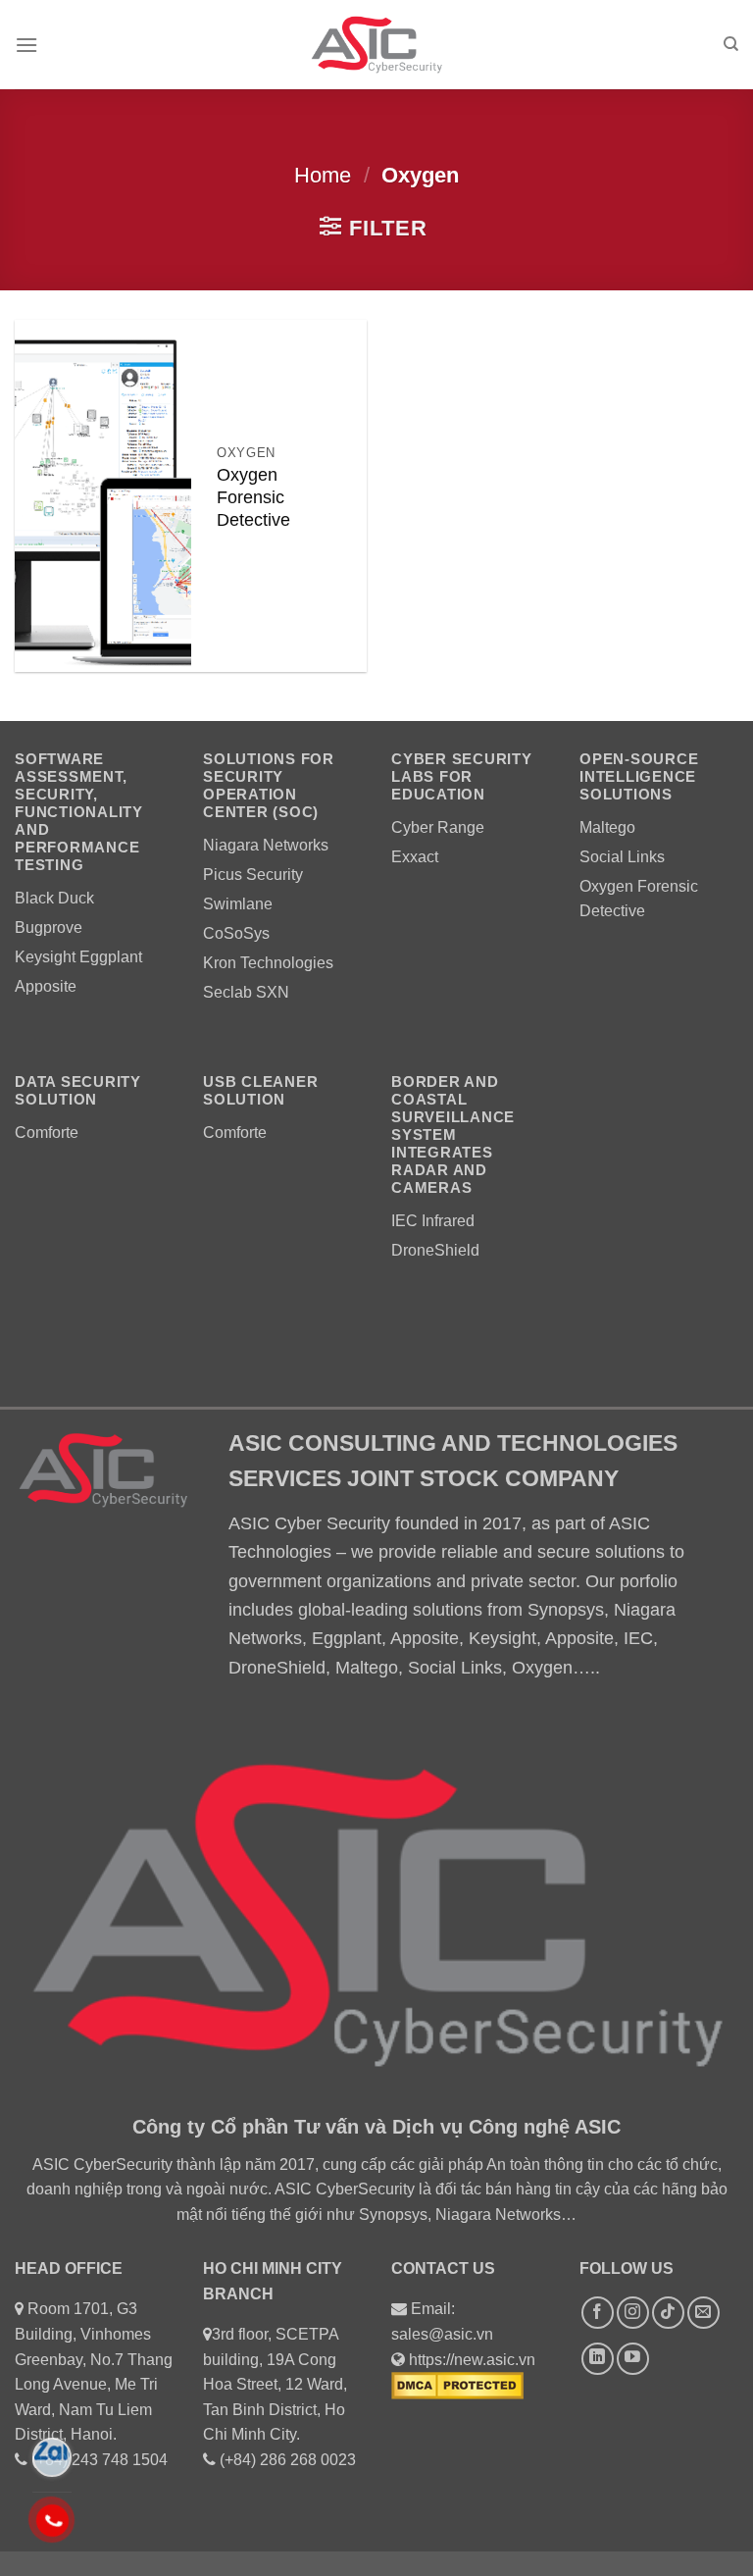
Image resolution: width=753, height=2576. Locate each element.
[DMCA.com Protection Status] (457, 2384)
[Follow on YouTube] (633, 2359)
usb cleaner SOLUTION (260, 1090)
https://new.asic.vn (472, 2360)
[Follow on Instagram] (633, 2313)
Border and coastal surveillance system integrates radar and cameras (453, 1134)
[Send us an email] (703, 2313)
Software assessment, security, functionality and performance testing (79, 812)
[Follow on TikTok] (668, 2313)
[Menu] (26, 45)
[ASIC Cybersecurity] (376, 45)
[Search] (731, 44)
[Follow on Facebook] (598, 2313)
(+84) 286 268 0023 (288, 2460)
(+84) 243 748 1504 (100, 2460)
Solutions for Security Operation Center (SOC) (269, 785)
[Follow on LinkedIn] (598, 2359)
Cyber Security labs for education (462, 776)
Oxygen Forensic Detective (253, 497)
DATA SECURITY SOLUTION (78, 1090)
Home (323, 175)
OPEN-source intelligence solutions (639, 776)
